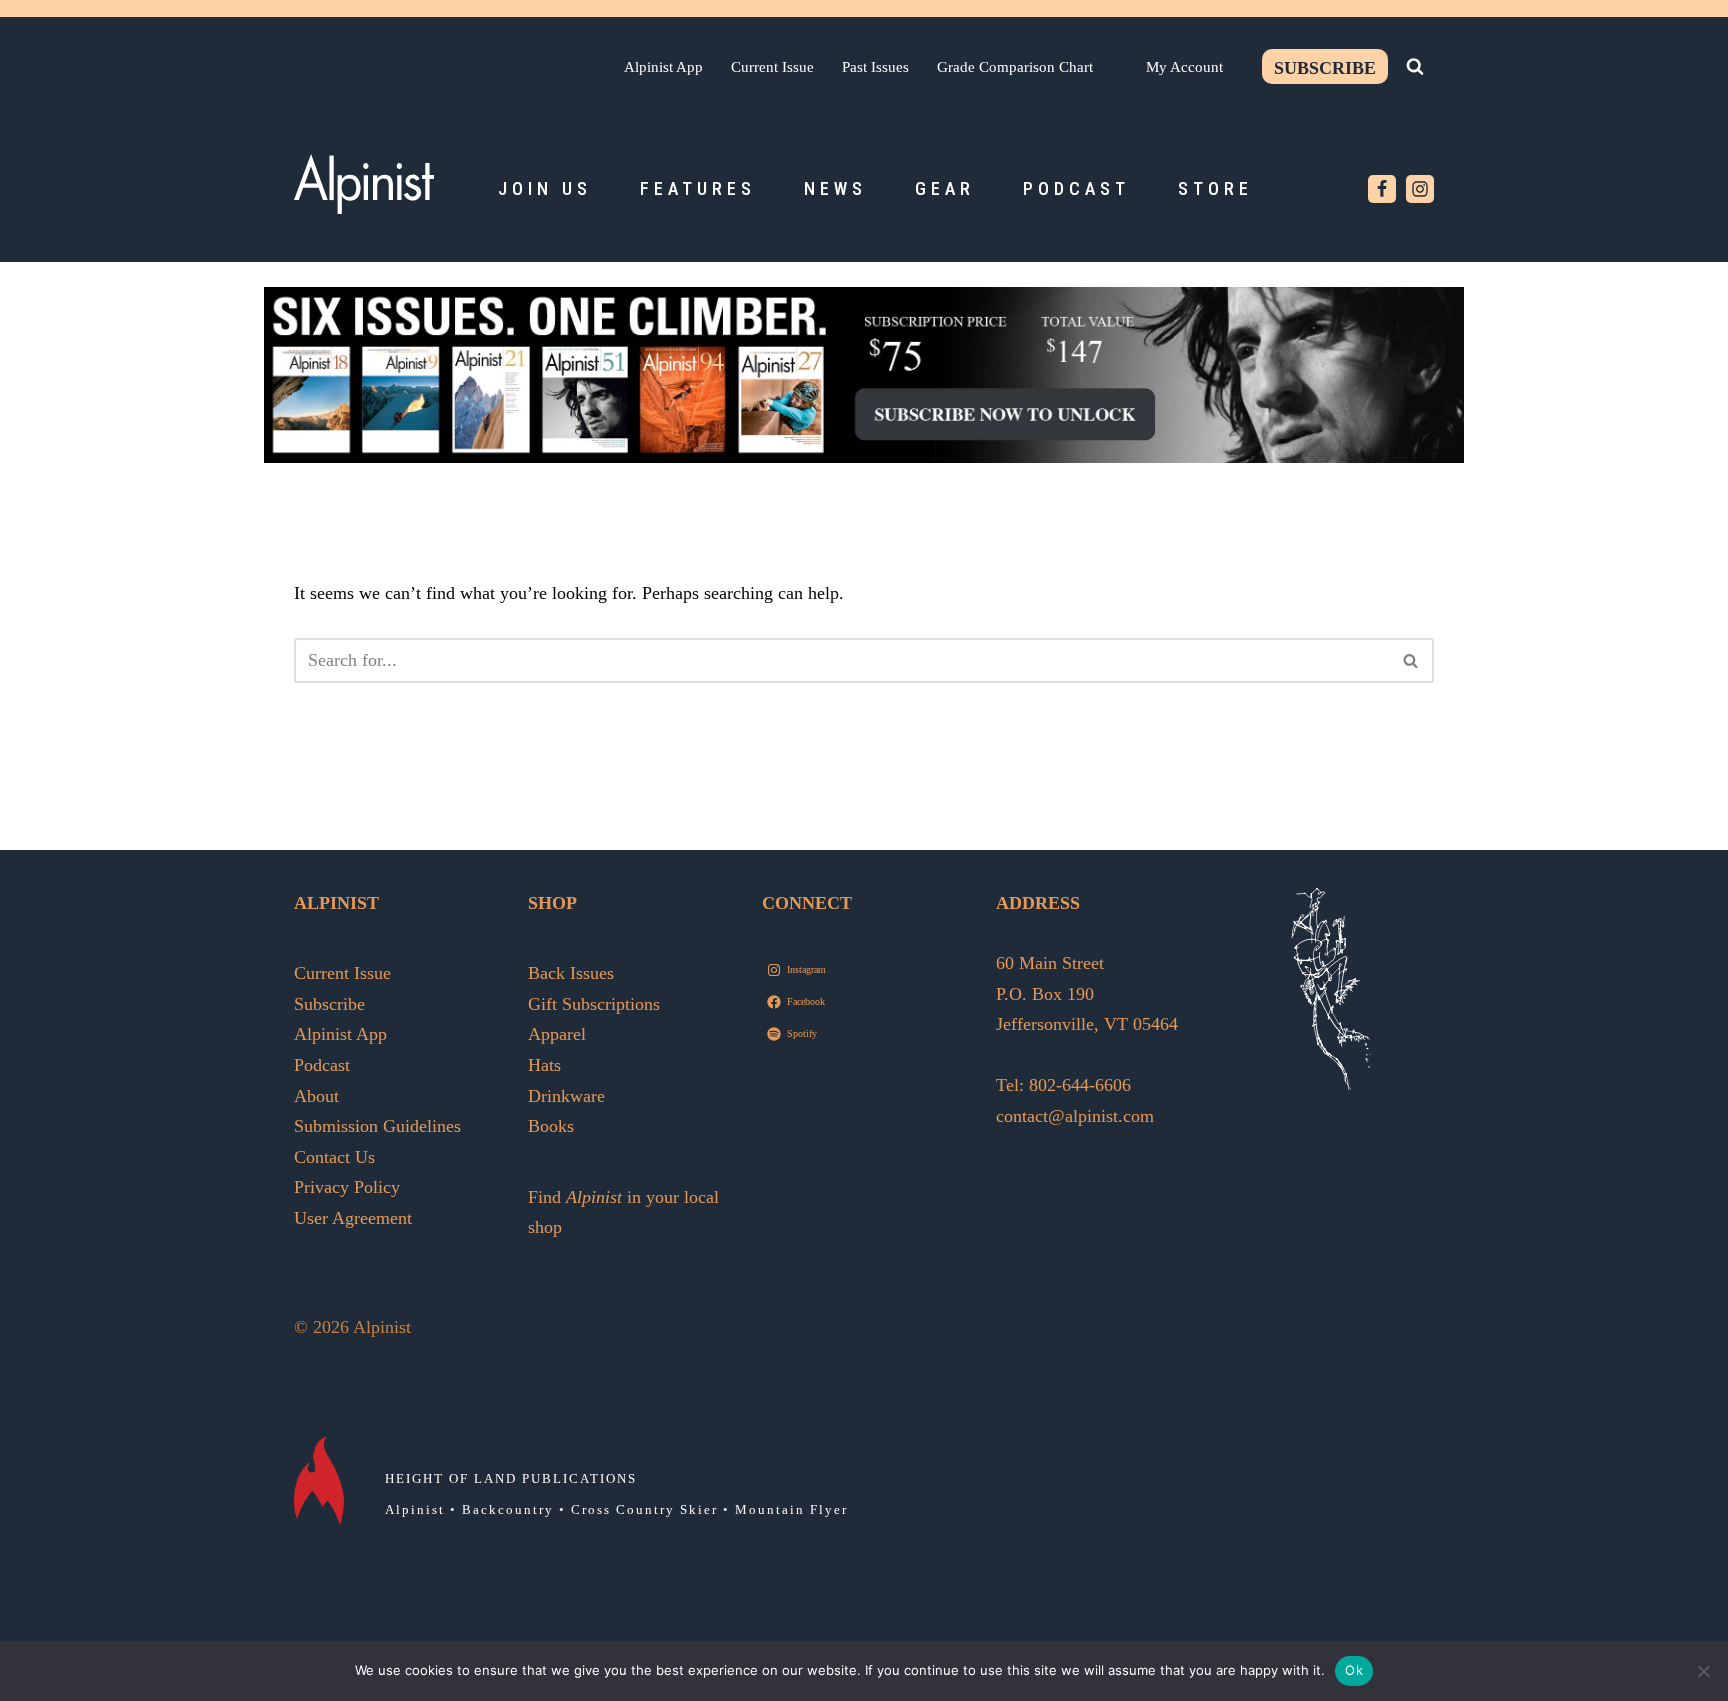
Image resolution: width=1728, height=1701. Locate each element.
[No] (1703, 1671)
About (316, 1096)
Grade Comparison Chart (1015, 66)
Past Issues (875, 66)
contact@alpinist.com (1075, 1116)
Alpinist (415, 1509)
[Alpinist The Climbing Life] (364, 184)
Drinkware (566, 1096)
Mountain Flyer (791, 1509)
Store (1215, 188)
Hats (544, 1065)
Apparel (557, 1034)
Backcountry (508, 1509)
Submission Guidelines (377, 1126)
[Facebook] (1382, 189)
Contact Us (334, 1157)
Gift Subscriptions (594, 1004)
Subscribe (1325, 68)
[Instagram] (1420, 189)
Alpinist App (663, 66)
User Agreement (353, 1218)
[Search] (1415, 66)
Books (551, 1126)
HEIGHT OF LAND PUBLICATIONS (511, 1478)
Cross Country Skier (644, 1509)
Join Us (545, 188)
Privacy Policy (347, 1187)
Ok (1354, 1670)
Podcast (1076, 188)
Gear (945, 188)
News (835, 188)
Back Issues (571, 973)
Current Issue (772, 66)
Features (698, 188)
